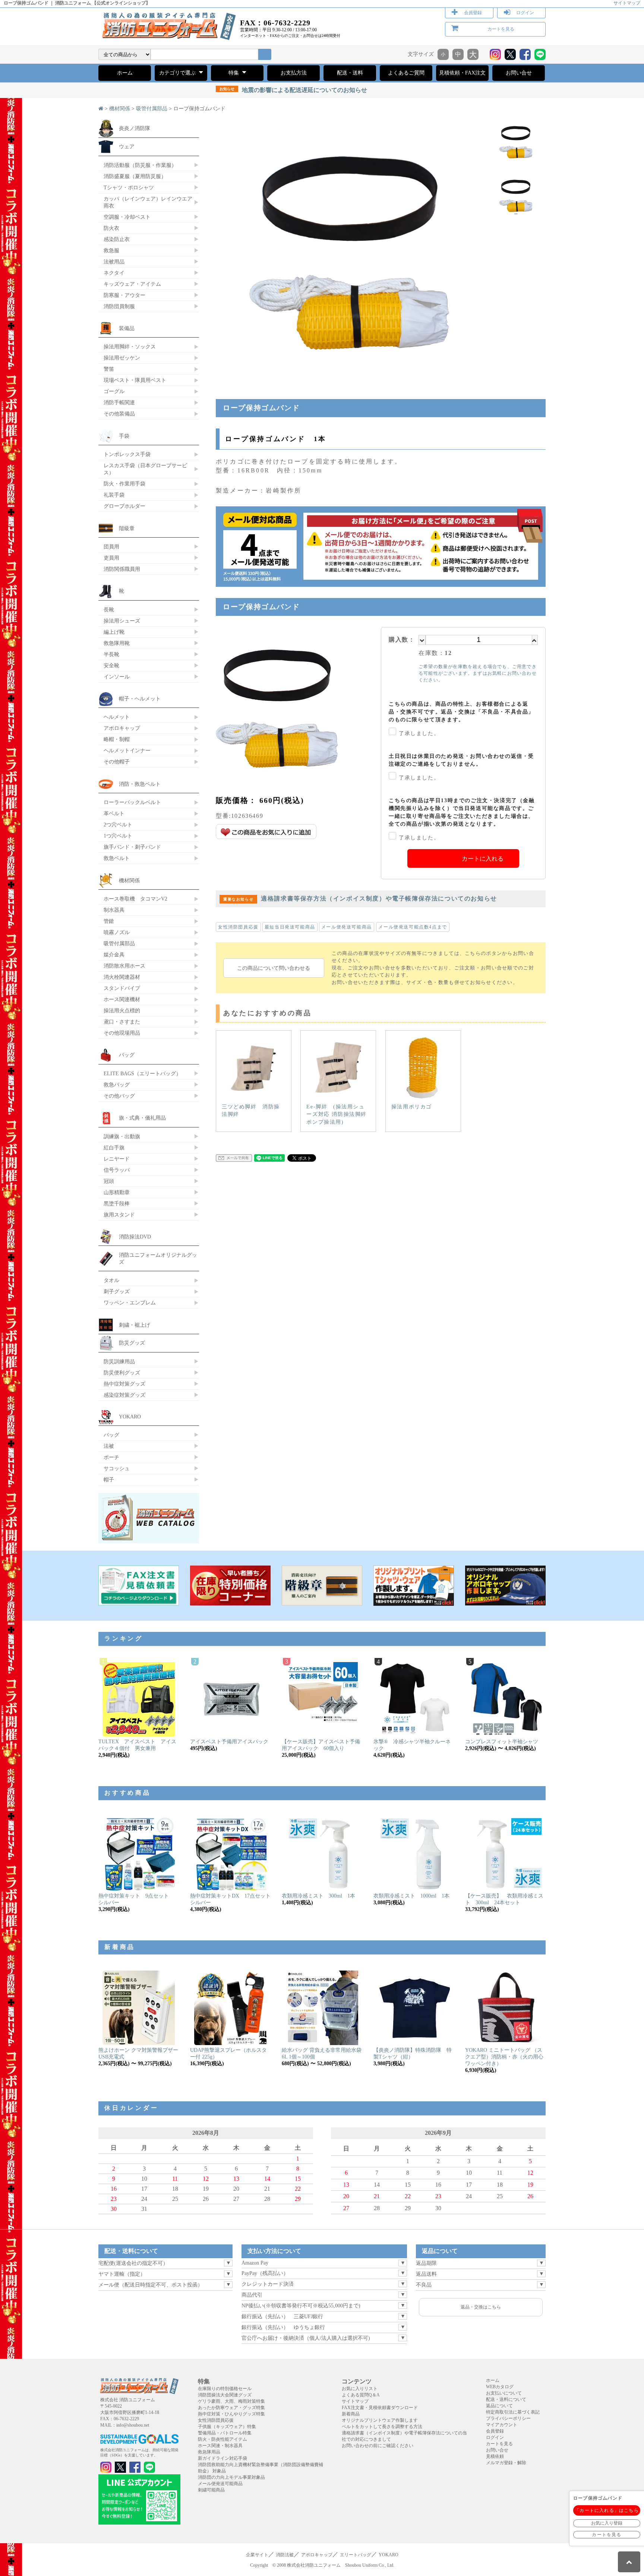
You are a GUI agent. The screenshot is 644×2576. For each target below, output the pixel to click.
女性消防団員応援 (238, 927)
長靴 (109, 610)
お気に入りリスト (360, 2389)
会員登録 (473, 13)
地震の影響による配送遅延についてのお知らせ (293, 90)
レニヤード (117, 1159)
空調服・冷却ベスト (127, 217)
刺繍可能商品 (211, 2490)
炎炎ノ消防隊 (135, 128)
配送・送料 (350, 73)
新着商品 (351, 2414)
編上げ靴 (114, 632)
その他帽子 (117, 762)
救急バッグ (117, 1085)
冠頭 (109, 1181)
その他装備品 (119, 414)
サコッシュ (117, 1468)
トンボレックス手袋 (127, 454)
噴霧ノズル (117, 932)
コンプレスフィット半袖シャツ (502, 1742)
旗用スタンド (119, 1215)
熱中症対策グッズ (124, 1384)
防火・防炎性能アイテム (222, 2439)
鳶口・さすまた (122, 1022)
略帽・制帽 (117, 739)
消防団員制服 (119, 306)
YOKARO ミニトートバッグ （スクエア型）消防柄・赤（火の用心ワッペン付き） (504, 2057)
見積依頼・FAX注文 (462, 73)
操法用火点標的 (122, 1010)
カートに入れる (483, 859)
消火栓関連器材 (122, 977)
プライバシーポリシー (508, 2418)
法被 (109, 1446)
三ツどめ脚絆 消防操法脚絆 (251, 1110)
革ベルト (114, 813)
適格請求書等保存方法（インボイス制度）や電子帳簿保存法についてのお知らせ (360, 898)
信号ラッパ (117, 1170)
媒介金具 (114, 955)
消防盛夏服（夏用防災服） (135, 176)
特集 (234, 73)
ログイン (525, 13)
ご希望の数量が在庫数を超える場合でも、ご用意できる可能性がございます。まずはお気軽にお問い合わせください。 (478, 673)
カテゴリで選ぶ (178, 73)
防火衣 (111, 228)
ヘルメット (117, 717)
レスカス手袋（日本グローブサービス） (145, 469)
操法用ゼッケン (122, 358)
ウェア (127, 146)
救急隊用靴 (117, 643)
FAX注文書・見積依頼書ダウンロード (380, 2408)
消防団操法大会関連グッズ (225, 2395)
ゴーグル (114, 391)
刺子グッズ (117, 1291)
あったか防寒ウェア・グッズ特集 (231, 2408)
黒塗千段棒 (117, 1203)
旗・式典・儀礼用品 (142, 1118)
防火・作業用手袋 (124, 484)
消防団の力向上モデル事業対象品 (231, 2477)
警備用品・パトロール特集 (225, 2433)
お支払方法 (294, 73)
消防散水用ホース (124, 966)
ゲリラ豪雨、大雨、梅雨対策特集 (231, 2401)
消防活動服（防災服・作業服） (140, 165)
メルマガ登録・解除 (506, 2463)
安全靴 (111, 665)
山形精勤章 (117, 1192)
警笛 (109, 369)
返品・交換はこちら (481, 2307)
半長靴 (111, 654)
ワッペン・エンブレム (130, 1303)
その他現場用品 (122, 1033)
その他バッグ (119, 1096)
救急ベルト (117, 858)
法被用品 (114, 262)
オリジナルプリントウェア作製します (380, 2420)
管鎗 (109, 921)
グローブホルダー (124, 506)
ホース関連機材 (122, 999)
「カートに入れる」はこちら (607, 2510)
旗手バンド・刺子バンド (132, 847)
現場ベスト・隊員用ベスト (135, 380)
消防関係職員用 (122, 569)
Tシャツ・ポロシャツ (129, 187)
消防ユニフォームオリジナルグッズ (158, 1258)
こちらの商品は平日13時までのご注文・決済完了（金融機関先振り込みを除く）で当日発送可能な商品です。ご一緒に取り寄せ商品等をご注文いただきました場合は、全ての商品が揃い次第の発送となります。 (462, 812)
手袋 (124, 436)
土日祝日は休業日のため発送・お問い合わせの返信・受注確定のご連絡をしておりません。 (461, 760)
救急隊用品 (209, 2452)
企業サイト (257, 2555)
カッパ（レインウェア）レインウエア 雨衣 (148, 202)
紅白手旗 (114, 1148)
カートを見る (501, 29)
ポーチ (111, 1457)
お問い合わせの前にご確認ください (378, 2446)
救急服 (111, 250)
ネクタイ (114, 273)
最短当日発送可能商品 (290, 927)
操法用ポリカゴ (412, 1107)
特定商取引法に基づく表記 (513, 2412)
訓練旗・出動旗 (122, 1136)
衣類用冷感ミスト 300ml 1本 (318, 1896)
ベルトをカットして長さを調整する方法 (382, 2427)
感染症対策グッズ (124, 1395)
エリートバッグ (356, 2555)
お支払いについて (504, 2393)
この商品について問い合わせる (274, 968)
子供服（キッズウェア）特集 (227, 2427)
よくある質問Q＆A (361, 2395)
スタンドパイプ (122, 988)
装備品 (127, 328)
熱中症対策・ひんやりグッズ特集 (231, 2414)
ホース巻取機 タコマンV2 (135, 899)
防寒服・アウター (124, 295)
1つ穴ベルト (118, 836)
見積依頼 (495, 2456)
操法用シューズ (122, 621)
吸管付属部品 (152, 109)
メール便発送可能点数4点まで (413, 927)
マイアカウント (502, 2425)
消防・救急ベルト (140, 784)
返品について (499, 2406)
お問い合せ (519, 73)
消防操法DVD (135, 1237)
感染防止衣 (117, 239)
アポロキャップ (122, 728)
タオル (111, 1280)
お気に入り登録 (607, 2523)
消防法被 (285, 2555)
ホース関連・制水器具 (220, 2446)
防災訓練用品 (119, 1361)
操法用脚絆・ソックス (130, 346)
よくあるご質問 (406, 73)
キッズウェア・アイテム (132, 284)
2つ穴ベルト (118, 825)
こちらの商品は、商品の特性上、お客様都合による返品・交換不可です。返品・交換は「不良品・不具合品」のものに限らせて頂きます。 (461, 712)
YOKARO (130, 1417)
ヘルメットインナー (127, 750)
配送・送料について (506, 2399)
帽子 (109, 1480)
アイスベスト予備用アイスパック (229, 1742)
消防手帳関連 (119, 402)
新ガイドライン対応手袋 (222, 2458)
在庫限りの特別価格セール (225, 2389)
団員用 (111, 547)
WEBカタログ (500, 2387)
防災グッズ (132, 1343)
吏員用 (111, 558)
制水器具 (114, 910)
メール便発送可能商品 (347, 927)
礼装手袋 (114, 495)
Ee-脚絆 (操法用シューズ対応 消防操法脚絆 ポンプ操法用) (337, 1114)
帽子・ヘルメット (140, 699)
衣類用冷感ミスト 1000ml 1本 (411, 1896)
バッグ (127, 1055)
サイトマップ (627, 3)
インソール (117, 677)
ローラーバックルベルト (132, 802)
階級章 (127, 528)
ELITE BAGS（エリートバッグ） (142, 1073)
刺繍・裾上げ (135, 1325)
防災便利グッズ (122, 1373)
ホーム (125, 73)
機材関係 (120, 109)
